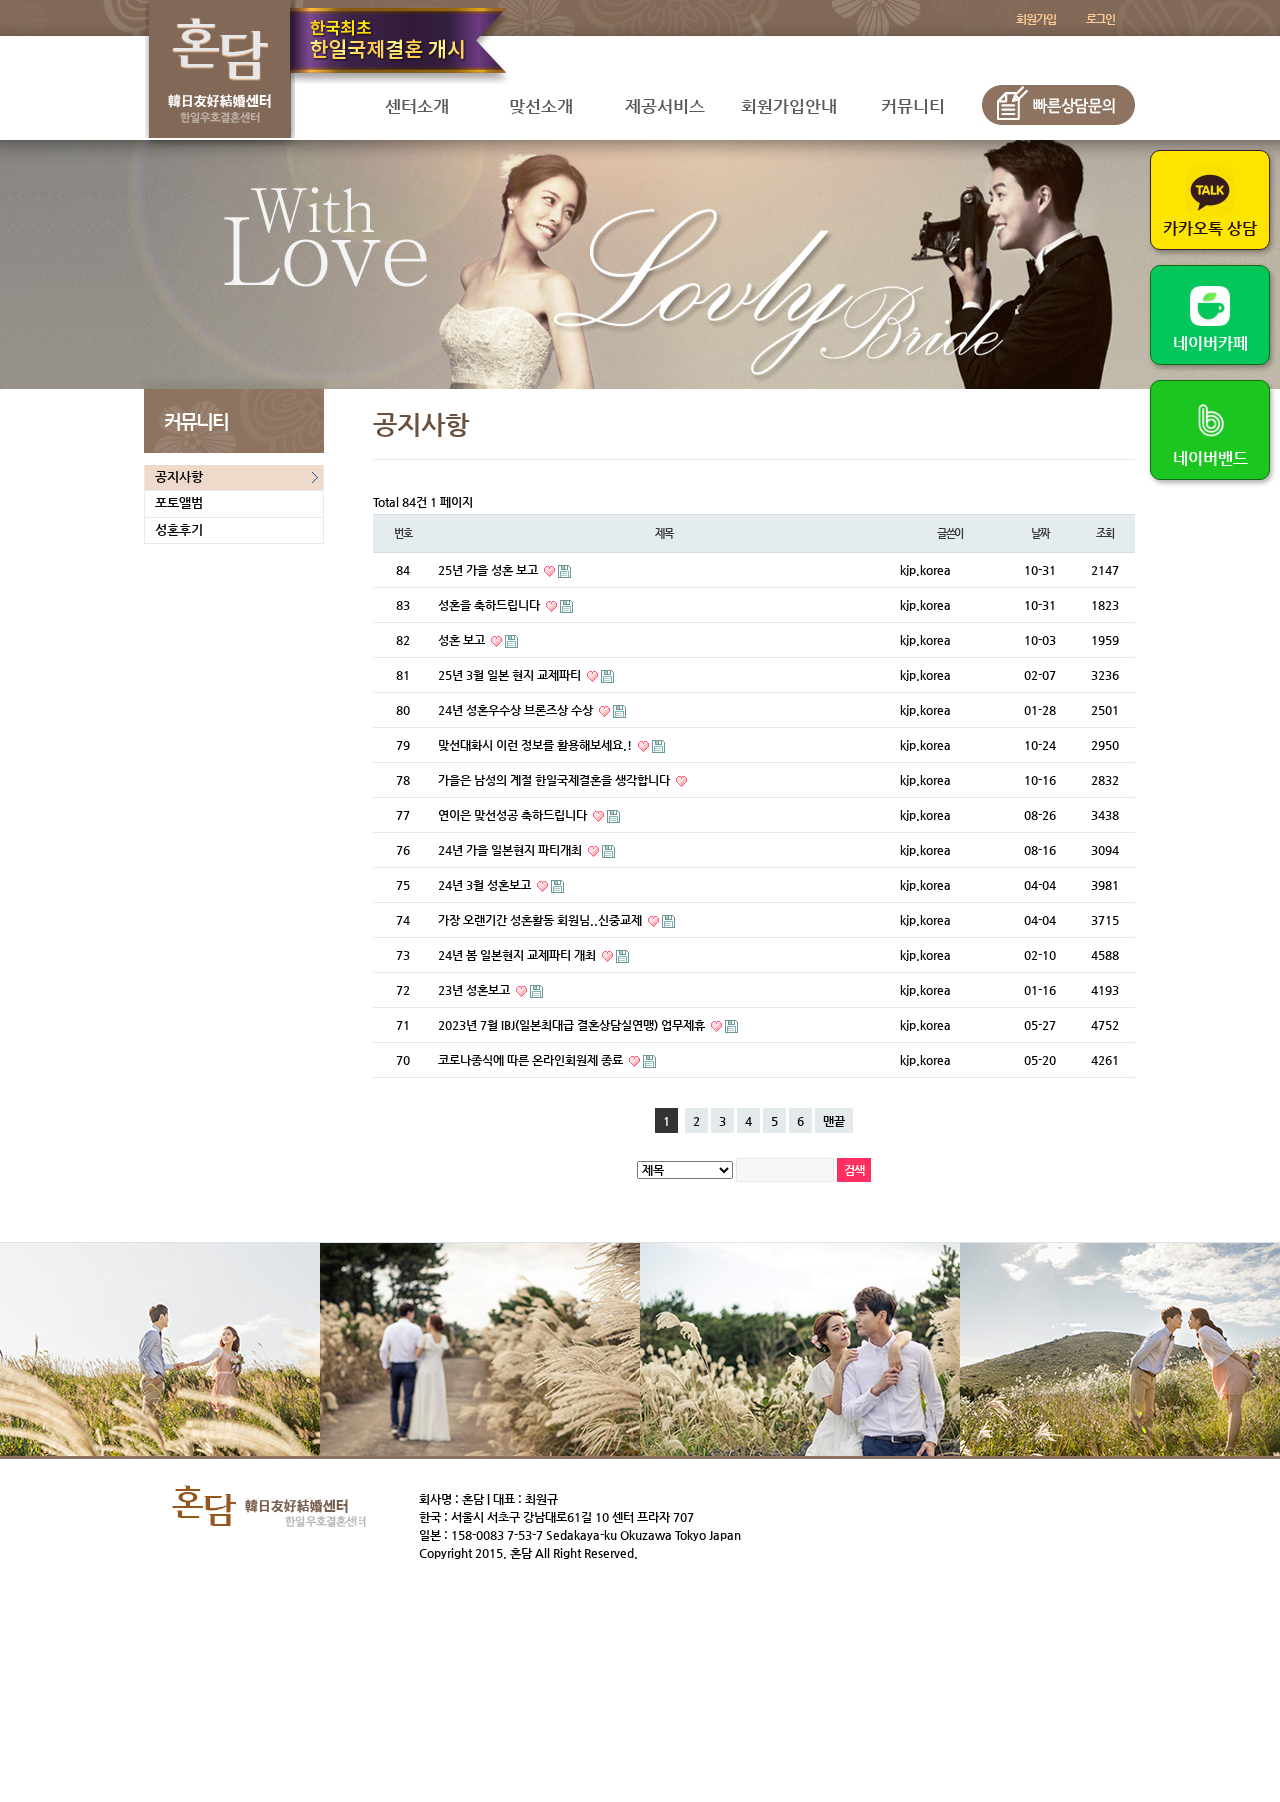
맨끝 (834, 1121)
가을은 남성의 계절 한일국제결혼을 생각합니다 (555, 780)
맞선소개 (541, 106)
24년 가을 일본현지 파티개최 (511, 850)
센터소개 (417, 106)
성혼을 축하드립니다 (490, 605)
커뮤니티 (913, 106)
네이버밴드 (1210, 458)
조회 (1105, 533)
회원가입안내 (789, 106)
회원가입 (1035, 19)
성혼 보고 (463, 640)
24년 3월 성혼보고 (486, 885)
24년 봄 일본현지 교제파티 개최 (518, 955)
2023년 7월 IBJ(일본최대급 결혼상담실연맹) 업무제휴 (573, 1025)
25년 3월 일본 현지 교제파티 (511, 675)
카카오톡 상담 (1210, 228)
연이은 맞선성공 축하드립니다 (514, 815)
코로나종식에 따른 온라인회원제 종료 (532, 1060)
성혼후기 (179, 529)
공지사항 (179, 476)
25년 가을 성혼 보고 (489, 570)
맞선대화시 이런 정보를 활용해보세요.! (536, 745)
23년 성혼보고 (475, 990)
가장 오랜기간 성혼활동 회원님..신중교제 (541, 920)
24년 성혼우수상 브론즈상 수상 (517, 710)
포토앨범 (179, 502)
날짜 (1040, 533)
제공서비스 (665, 106)
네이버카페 (1210, 343)
